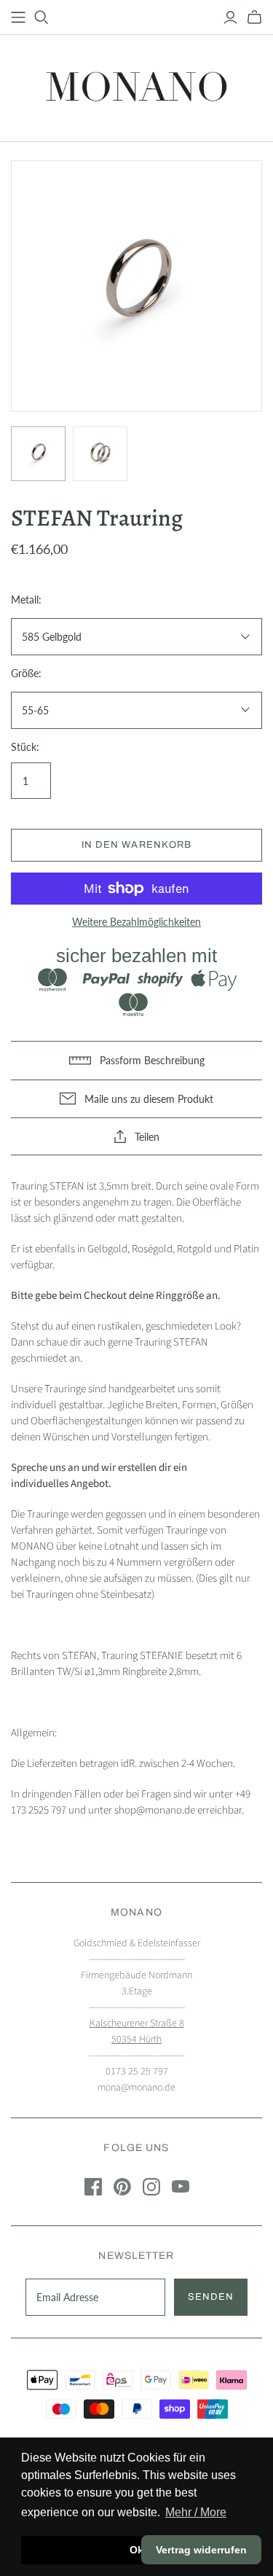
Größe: (26, 673)
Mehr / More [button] (196, 2512)
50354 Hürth (136, 2040)
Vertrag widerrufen (201, 2550)
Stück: (25, 747)
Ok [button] (136, 2550)
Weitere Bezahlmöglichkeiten (136, 922)
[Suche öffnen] (41, 17)
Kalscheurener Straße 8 (137, 2023)
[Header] (18, 17)
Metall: (26, 600)
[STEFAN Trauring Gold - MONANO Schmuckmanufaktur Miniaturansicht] (38, 454)
